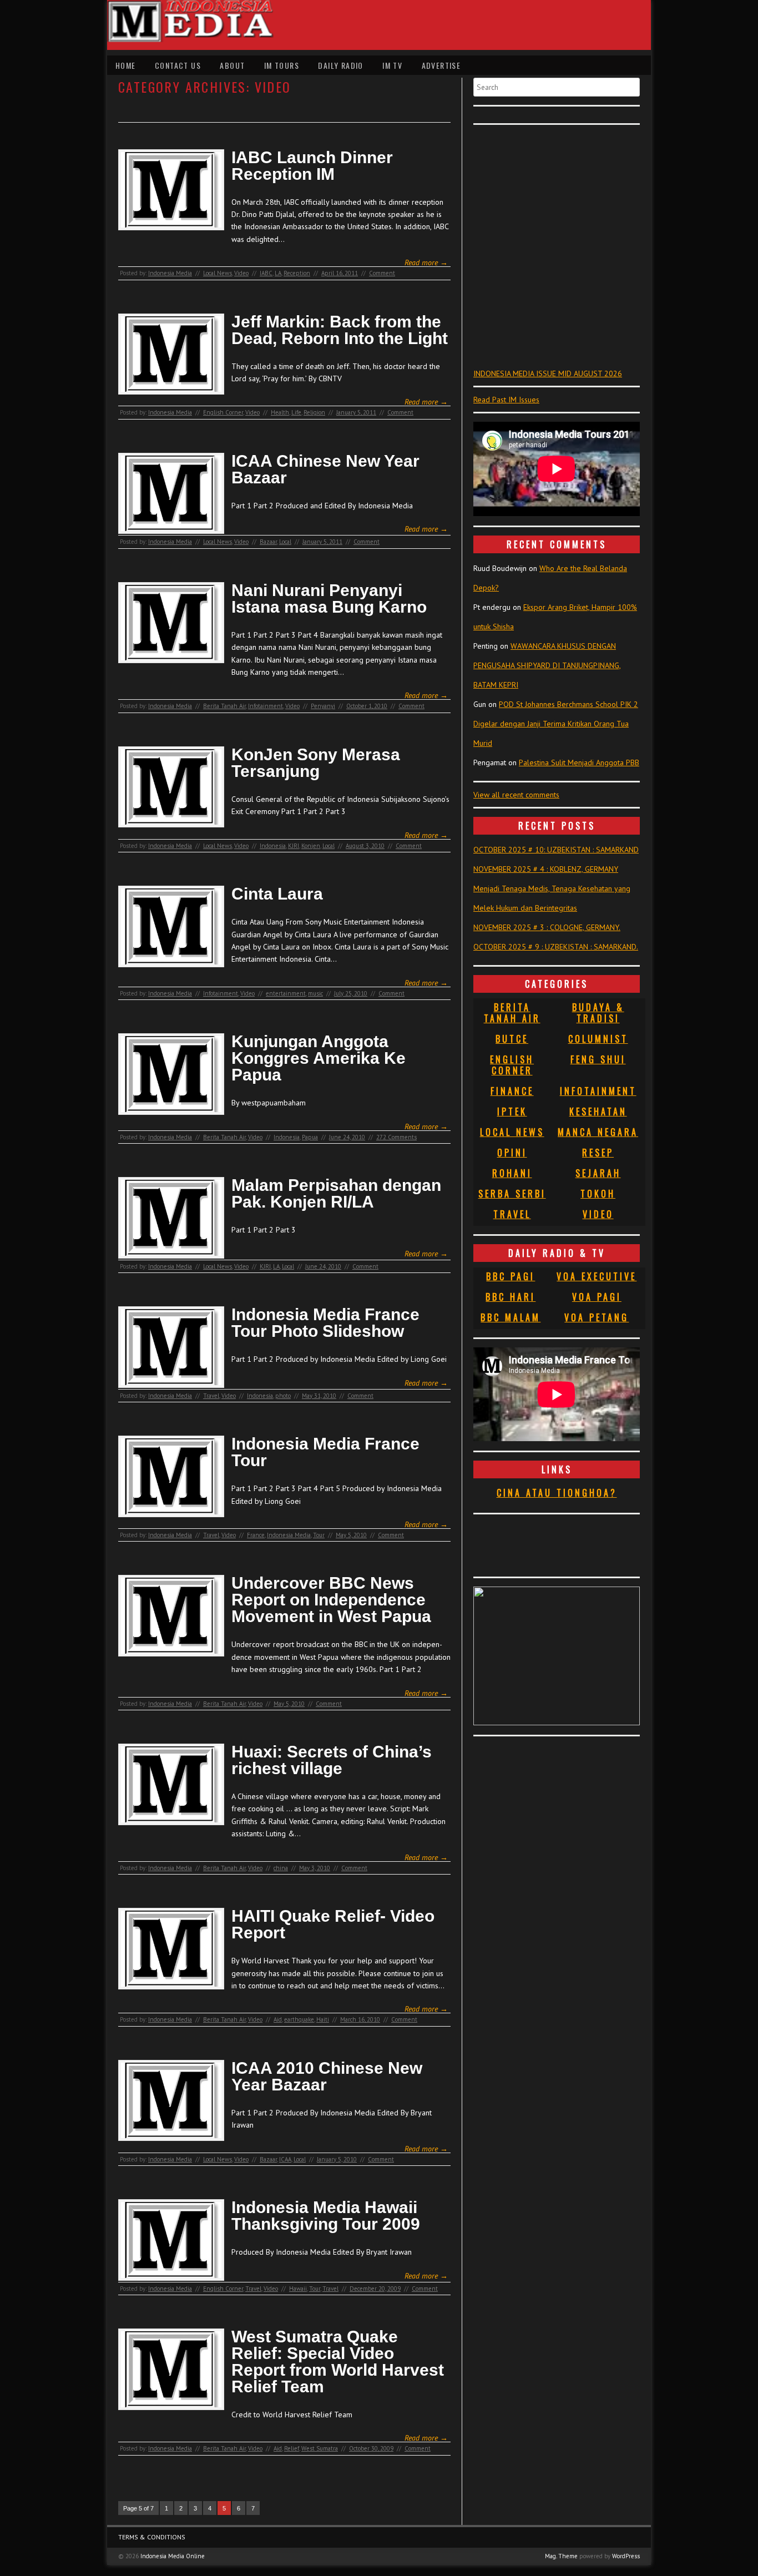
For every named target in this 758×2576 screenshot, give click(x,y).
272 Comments (396, 1137)
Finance (512, 1091)
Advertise (441, 65)
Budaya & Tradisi (598, 1013)
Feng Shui (598, 1059)
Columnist (598, 1039)
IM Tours (282, 65)
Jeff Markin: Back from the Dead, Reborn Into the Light (340, 330)
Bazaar (268, 542)
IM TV (392, 65)
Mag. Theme (561, 2556)
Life (296, 412)
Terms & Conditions (152, 2537)
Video (241, 273)
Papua (310, 1137)
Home (126, 65)
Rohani (512, 1173)
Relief (292, 2448)
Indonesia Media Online (173, 2556)
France (256, 1535)
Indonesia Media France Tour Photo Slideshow (325, 1323)
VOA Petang (597, 1317)
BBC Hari (511, 1297)
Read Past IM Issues (506, 400)
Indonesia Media (170, 273)
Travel (211, 1396)
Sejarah (598, 1173)
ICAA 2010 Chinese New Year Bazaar (327, 2077)
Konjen (311, 846)
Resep (598, 1153)
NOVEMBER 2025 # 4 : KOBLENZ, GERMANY (546, 869)
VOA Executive (597, 1276)
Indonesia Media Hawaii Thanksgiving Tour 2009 (326, 2216)
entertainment (286, 993)
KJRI (294, 846)
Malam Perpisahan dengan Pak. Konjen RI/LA (336, 1194)
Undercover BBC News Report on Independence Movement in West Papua (331, 1600)
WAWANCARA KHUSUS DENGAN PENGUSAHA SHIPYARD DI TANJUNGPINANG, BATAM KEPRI (547, 665)
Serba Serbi (512, 1194)
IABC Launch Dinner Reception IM (312, 166)
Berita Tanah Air (224, 706)
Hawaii (298, 2289)
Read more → (426, 262)
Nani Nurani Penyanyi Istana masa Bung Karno (329, 599)
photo (283, 1396)
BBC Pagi (511, 1276)
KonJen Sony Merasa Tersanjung (316, 763)
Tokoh (598, 1194)
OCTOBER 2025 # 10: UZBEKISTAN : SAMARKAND (556, 850)
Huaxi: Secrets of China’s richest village (332, 1760)
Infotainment (266, 706)
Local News (218, 273)
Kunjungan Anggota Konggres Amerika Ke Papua (319, 1058)
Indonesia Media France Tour (325, 1452)
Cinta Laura (277, 894)
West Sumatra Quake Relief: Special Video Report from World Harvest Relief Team (338, 2362)
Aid (278, 2019)
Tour (319, 1535)
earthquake (299, 2019)
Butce (512, 1039)
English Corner (223, 412)
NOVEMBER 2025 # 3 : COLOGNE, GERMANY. (547, 927)
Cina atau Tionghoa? (557, 1493)
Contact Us (178, 65)
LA (278, 273)
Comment (382, 273)
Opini (512, 1153)
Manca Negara (598, 1132)
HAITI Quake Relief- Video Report (333, 1925)
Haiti (323, 2019)
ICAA (285, 2159)
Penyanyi (323, 706)
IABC (266, 273)
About (232, 65)
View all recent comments (516, 795)
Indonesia (273, 846)
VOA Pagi (597, 1297)
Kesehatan (598, 1112)
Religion (314, 412)
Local (285, 542)
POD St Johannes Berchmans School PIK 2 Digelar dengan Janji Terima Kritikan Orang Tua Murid (556, 724)
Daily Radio (340, 65)
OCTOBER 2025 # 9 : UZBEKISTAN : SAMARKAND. (556, 947)
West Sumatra (320, 2448)
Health (280, 412)
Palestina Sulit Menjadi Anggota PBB (579, 762)
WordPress (626, 2556)
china (281, 1868)
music (315, 993)
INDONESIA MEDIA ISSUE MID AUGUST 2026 (548, 373)
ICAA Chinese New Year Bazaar (325, 469)
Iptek (512, 1112)
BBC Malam (511, 1317)
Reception (297, 273)
